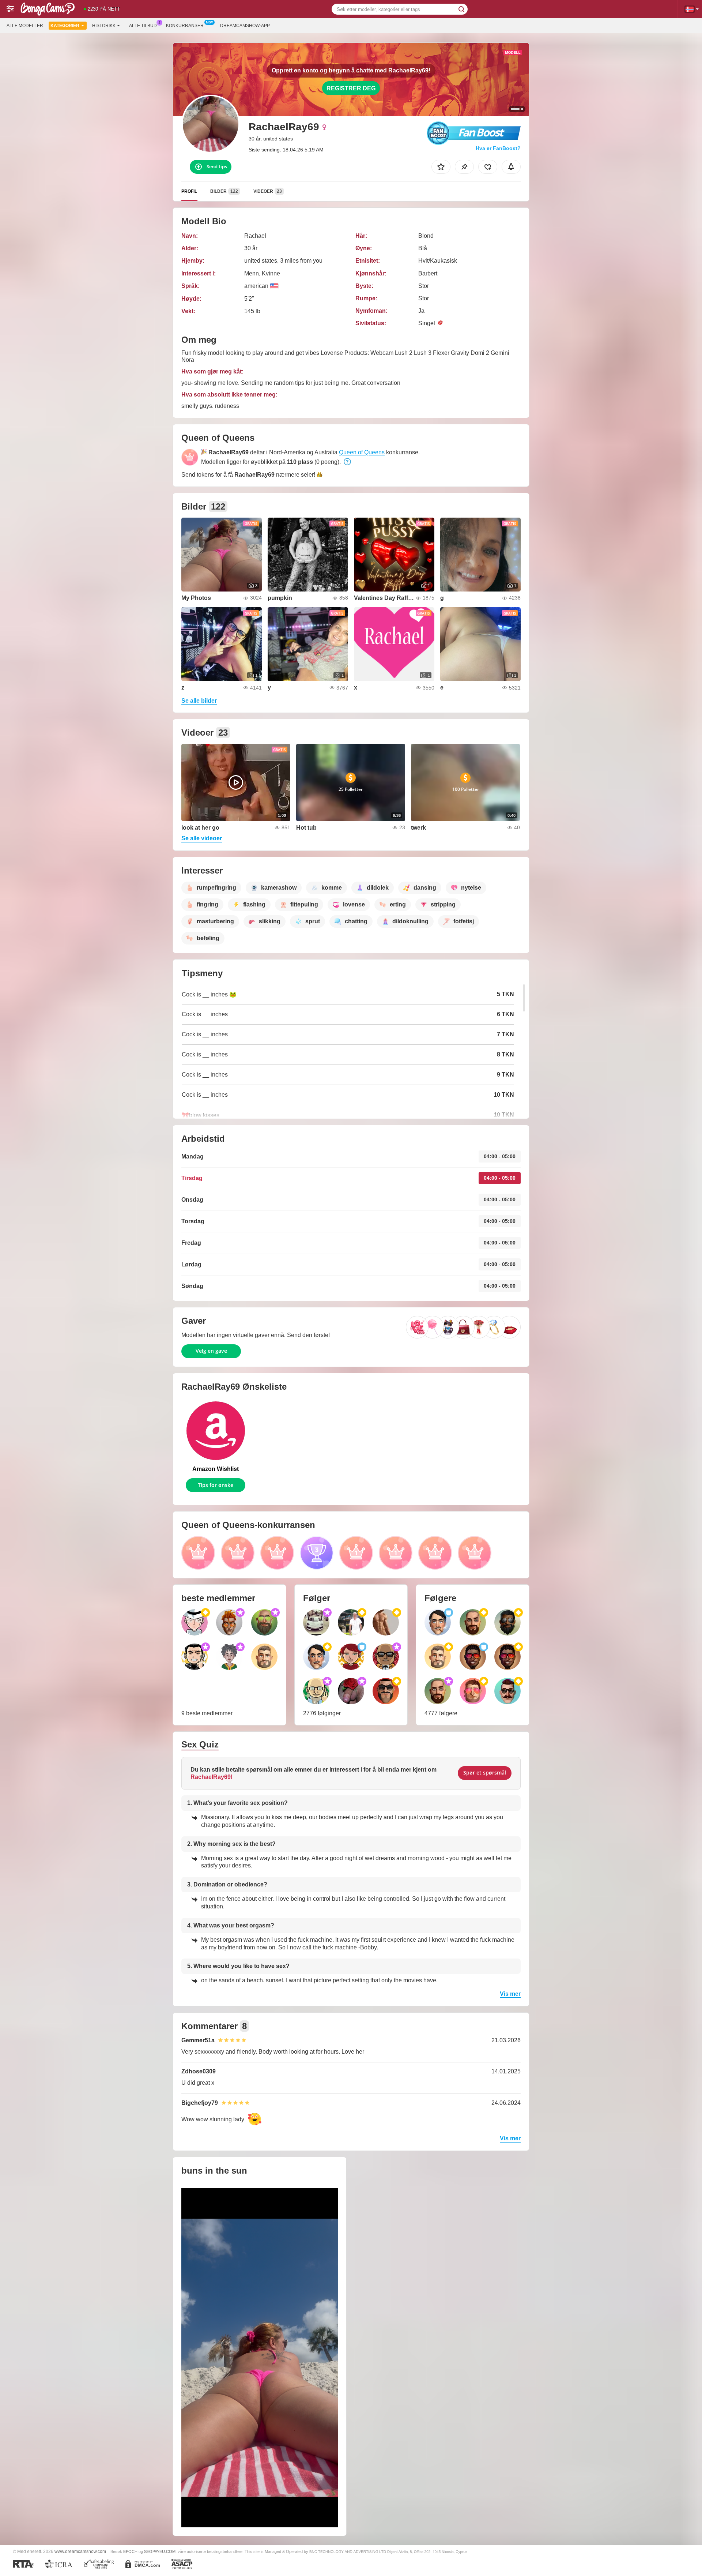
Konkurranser (185, 26)
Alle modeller (25, 26)
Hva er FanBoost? (498, 148)
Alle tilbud (143, 26)
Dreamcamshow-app (245, 26)
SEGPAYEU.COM (160, 2551)
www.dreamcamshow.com (80, 2551)
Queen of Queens (362, 452)
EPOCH (130, 2551)
